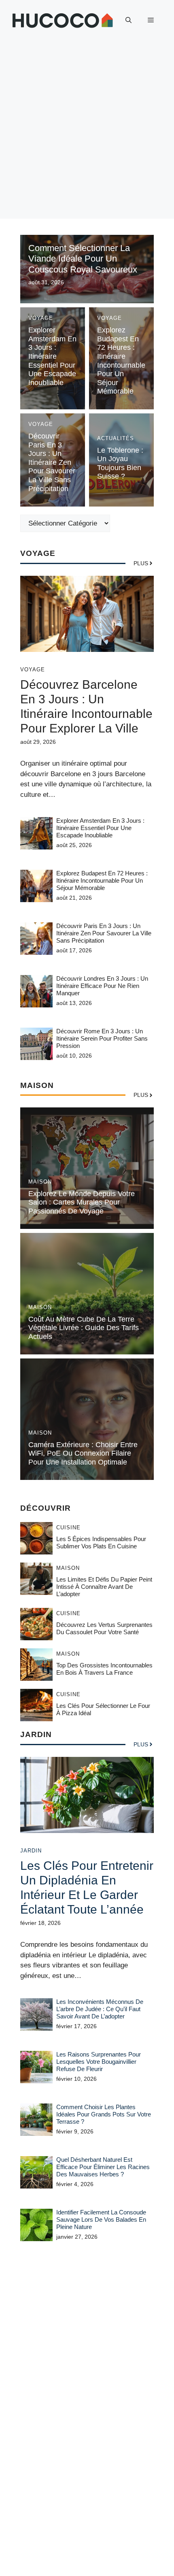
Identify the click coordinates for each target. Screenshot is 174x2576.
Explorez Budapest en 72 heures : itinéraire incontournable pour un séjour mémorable (121, 361)
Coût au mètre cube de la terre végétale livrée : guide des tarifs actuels (84, 1328)
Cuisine (68, 1528)
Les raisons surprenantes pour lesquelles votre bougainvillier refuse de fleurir (99, 2062)
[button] (128, 20)
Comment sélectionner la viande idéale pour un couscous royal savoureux (83, 259)
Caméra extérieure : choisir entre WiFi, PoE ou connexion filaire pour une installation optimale (83, 1453)
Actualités (116, 438)
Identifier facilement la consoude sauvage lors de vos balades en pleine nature (101, 2219)
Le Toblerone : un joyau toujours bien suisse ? (120, 463)
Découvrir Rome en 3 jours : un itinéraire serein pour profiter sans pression (102, 1038)
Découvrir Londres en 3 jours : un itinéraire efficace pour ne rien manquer (102, 986)
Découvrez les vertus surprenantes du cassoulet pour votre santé (104, 1628)
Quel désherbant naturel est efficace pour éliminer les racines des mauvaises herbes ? (103, 2167)
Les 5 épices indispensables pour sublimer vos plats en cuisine (101, 1542)
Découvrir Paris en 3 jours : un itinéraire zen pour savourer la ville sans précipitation (52, 462)
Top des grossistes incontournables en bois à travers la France (104, 1669)
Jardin (31, 1851)
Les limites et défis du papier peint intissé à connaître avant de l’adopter (104, 1587)
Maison (40, 1182)
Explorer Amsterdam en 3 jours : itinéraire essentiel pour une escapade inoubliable (52, 356)
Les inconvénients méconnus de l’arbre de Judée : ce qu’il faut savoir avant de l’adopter (100, 2009)
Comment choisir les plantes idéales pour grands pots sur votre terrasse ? (104, 2114)
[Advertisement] (87, 132)
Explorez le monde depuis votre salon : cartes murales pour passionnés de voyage (82, 1202)
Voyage (41, 318)
